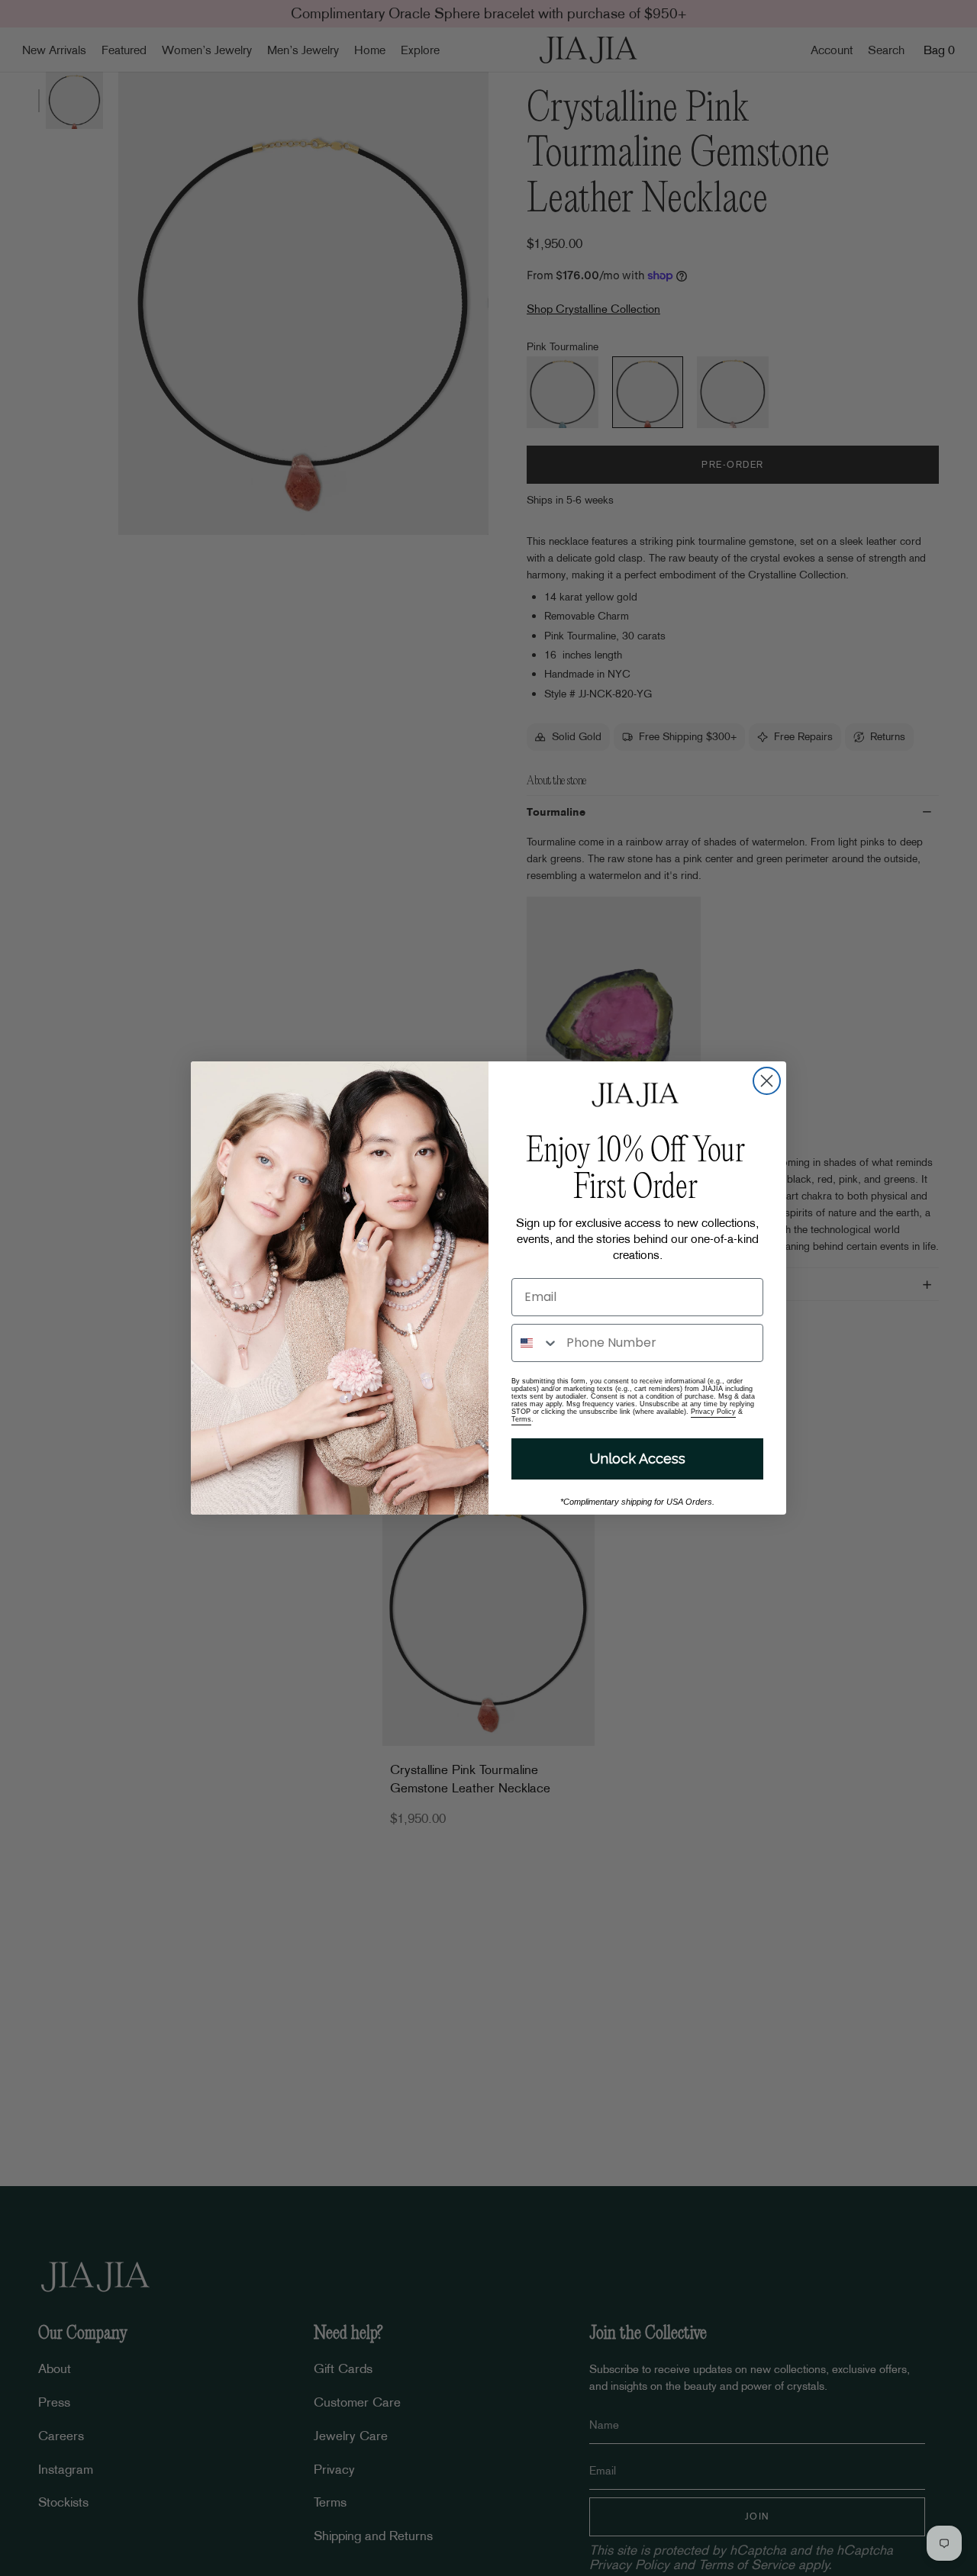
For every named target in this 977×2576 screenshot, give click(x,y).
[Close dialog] (767, 1081)
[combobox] (535, 1343)
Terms (521, 1419)
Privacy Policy (713, 1412)
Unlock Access (637, 1459)
